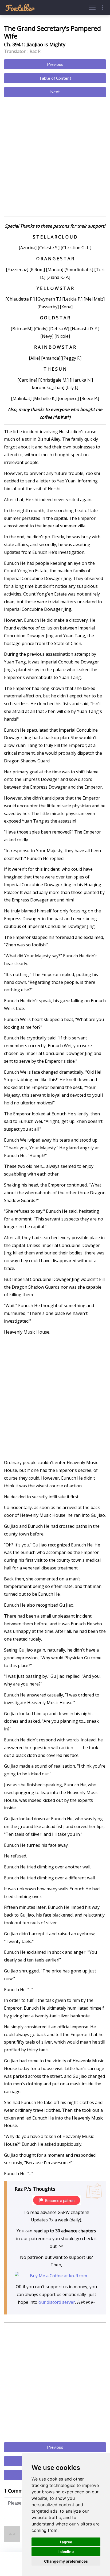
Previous (55, 64)
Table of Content (55, 78)
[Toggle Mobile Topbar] (103, 7)
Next (55, 92)
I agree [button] (66, 2542)
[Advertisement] (55, 158)
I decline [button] (66, 2552)
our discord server (57, 2302)
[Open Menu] (92, 7)
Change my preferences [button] (66, 2561)
